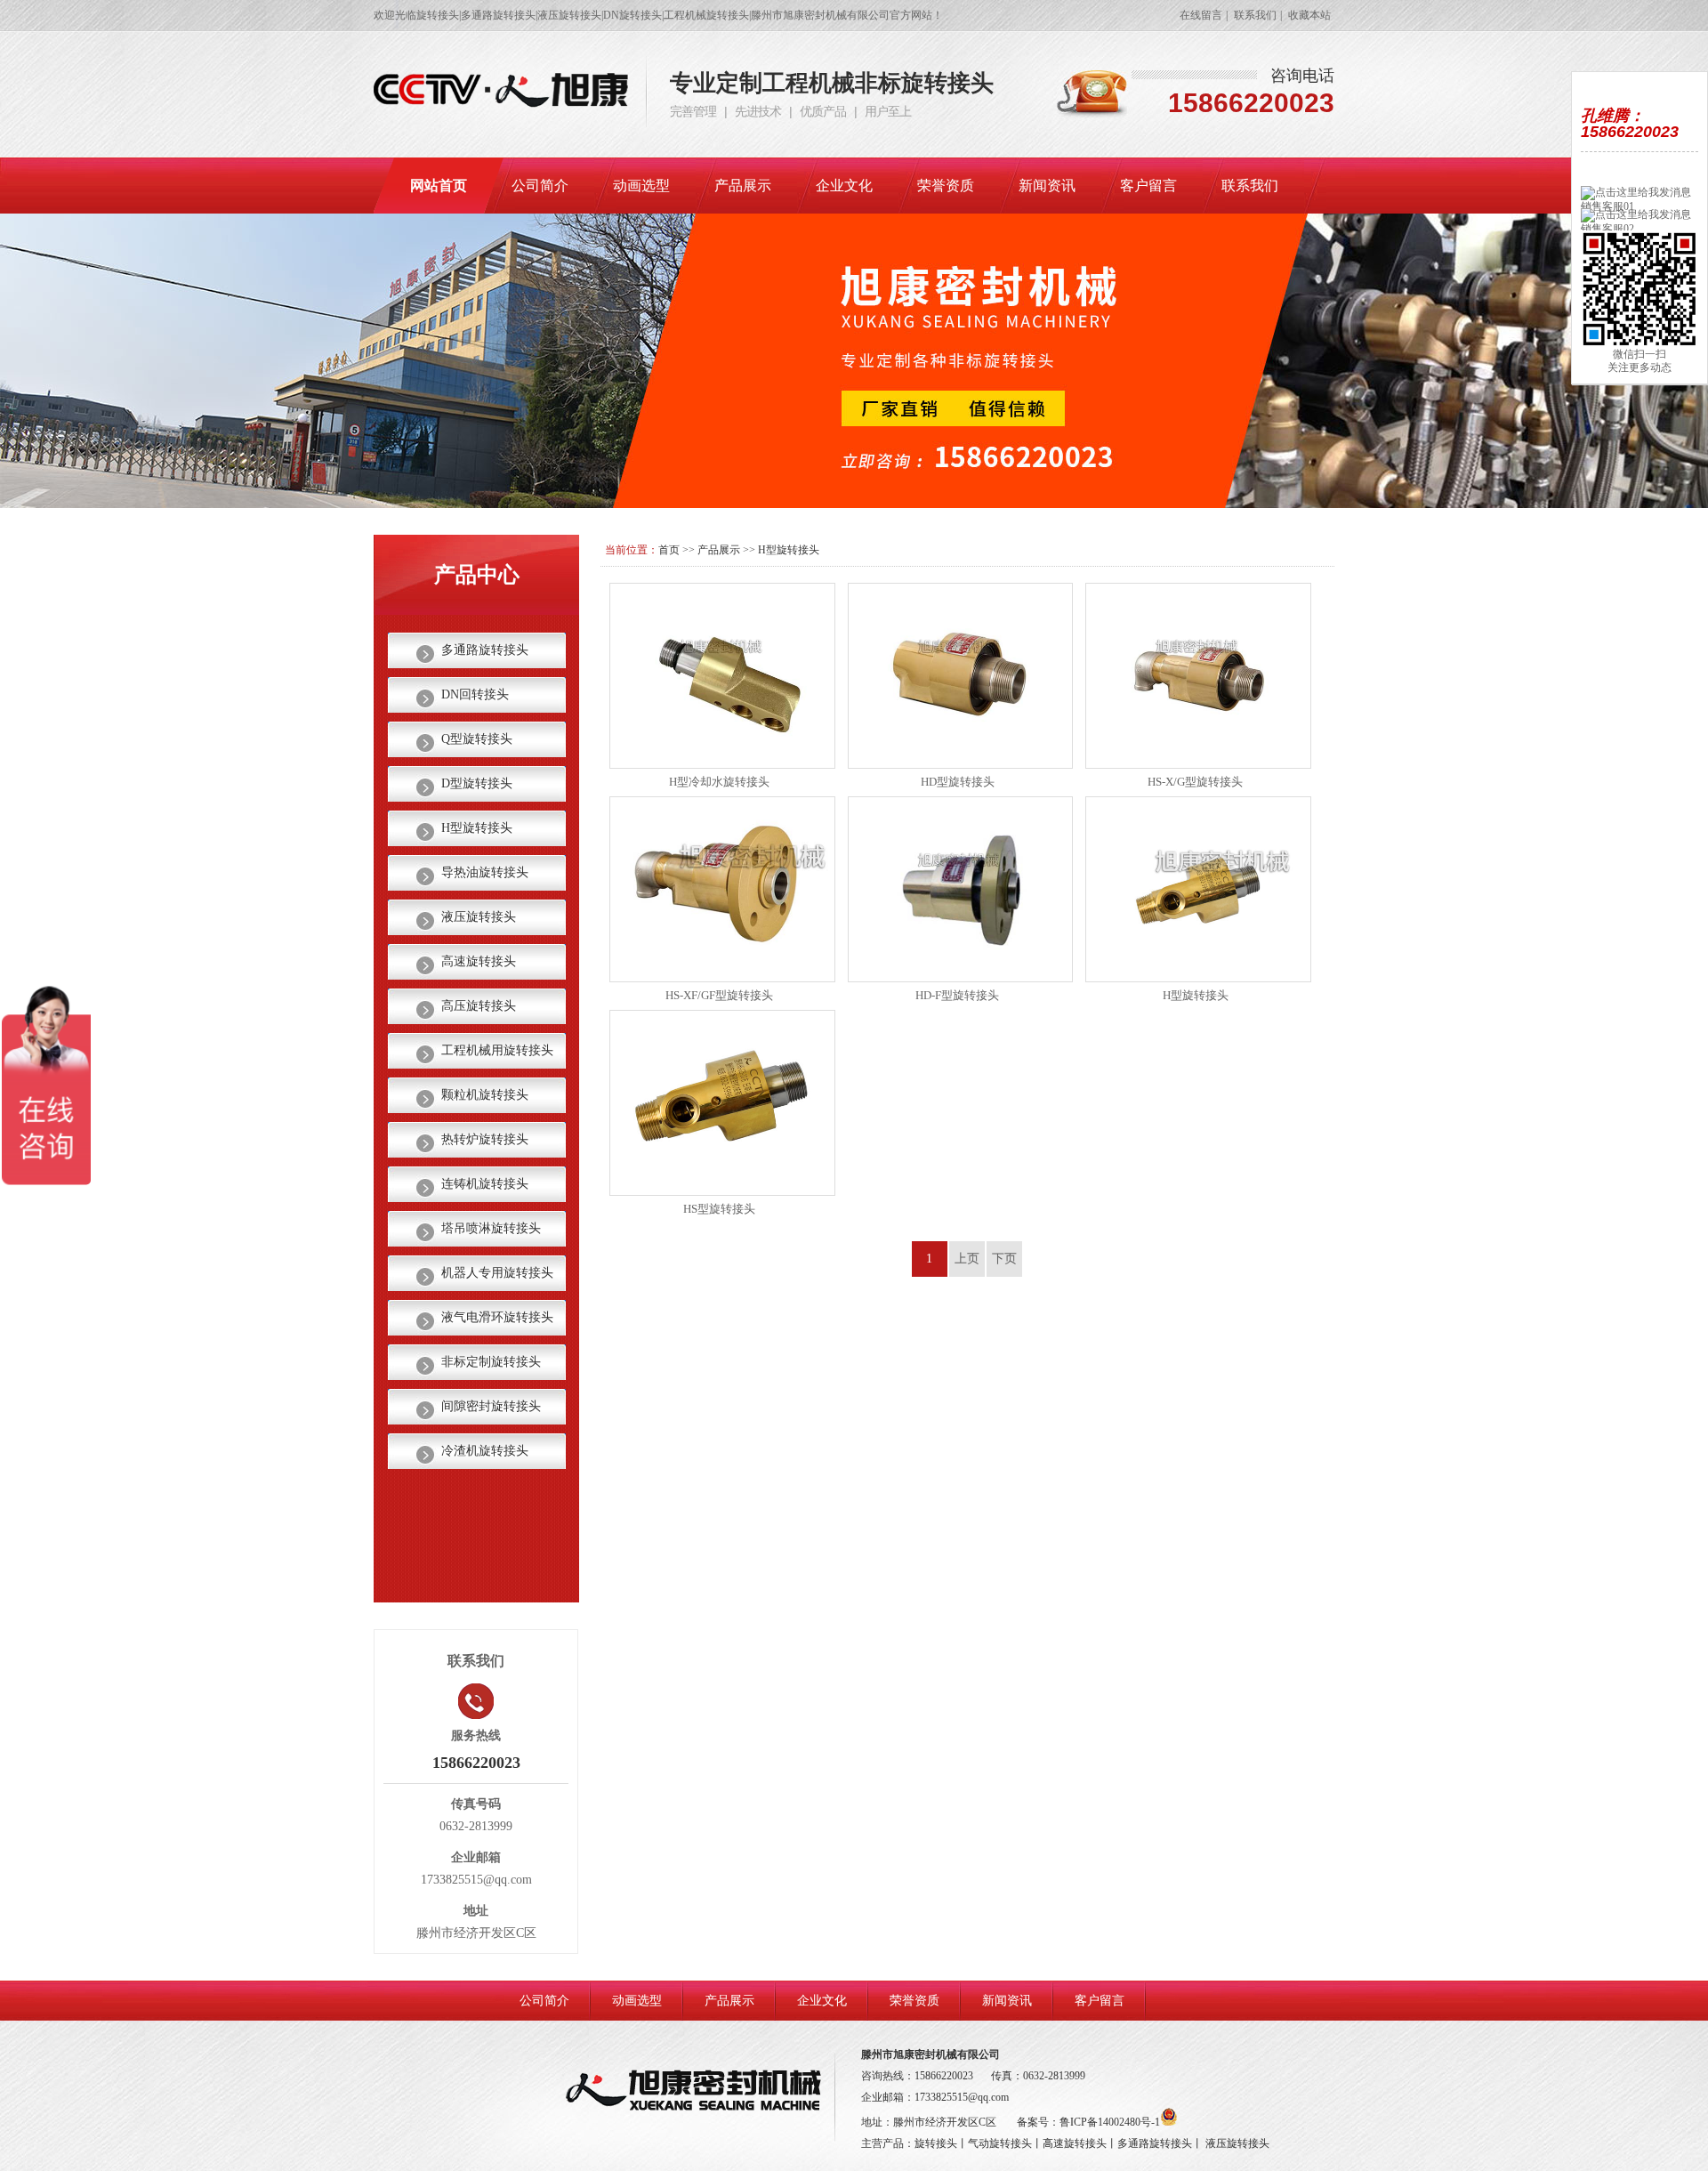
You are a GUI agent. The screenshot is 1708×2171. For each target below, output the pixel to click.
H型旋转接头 (789, 550)
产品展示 (743, 186)
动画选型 (641, 186)
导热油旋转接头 (485, 872)
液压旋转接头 (479, 917)
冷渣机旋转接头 (485, 1451)
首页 (669, 550)
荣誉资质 (946, 186)
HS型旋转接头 (719, 1209)
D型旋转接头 (477, 783)
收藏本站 (1309, 15)
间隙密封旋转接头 (491, 1406)
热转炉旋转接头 (485, 1139)
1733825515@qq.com (962, 2097)
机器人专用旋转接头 (497, 1273)
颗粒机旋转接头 (485, 1095)
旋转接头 (936, 2143)
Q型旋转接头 (477, 739)
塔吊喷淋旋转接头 (491, 1228)
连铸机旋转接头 (485, 1184)
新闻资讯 (1047, 186)
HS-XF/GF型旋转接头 (719, 995)
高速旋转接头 (479, 961)
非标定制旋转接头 (491, 1362)
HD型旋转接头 (958, 782)
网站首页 (439, 186)
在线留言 (1201, 15)
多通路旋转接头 (485, 650)
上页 (967, 1259)
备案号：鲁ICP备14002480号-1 (1088, 2122)
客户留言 (1148, 186)
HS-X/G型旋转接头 (1195, 782)
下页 (1004, 1259)
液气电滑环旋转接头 (497, 1317)
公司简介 (540, 186)
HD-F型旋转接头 (957, 995)
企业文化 (844, 186)
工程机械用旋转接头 (497, 1050)
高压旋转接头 (479, 1006)
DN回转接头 (475, 694)
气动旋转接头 (1000, 2143)
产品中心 (477, 575)
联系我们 (1255, 15)
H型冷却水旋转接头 (719, 782)
